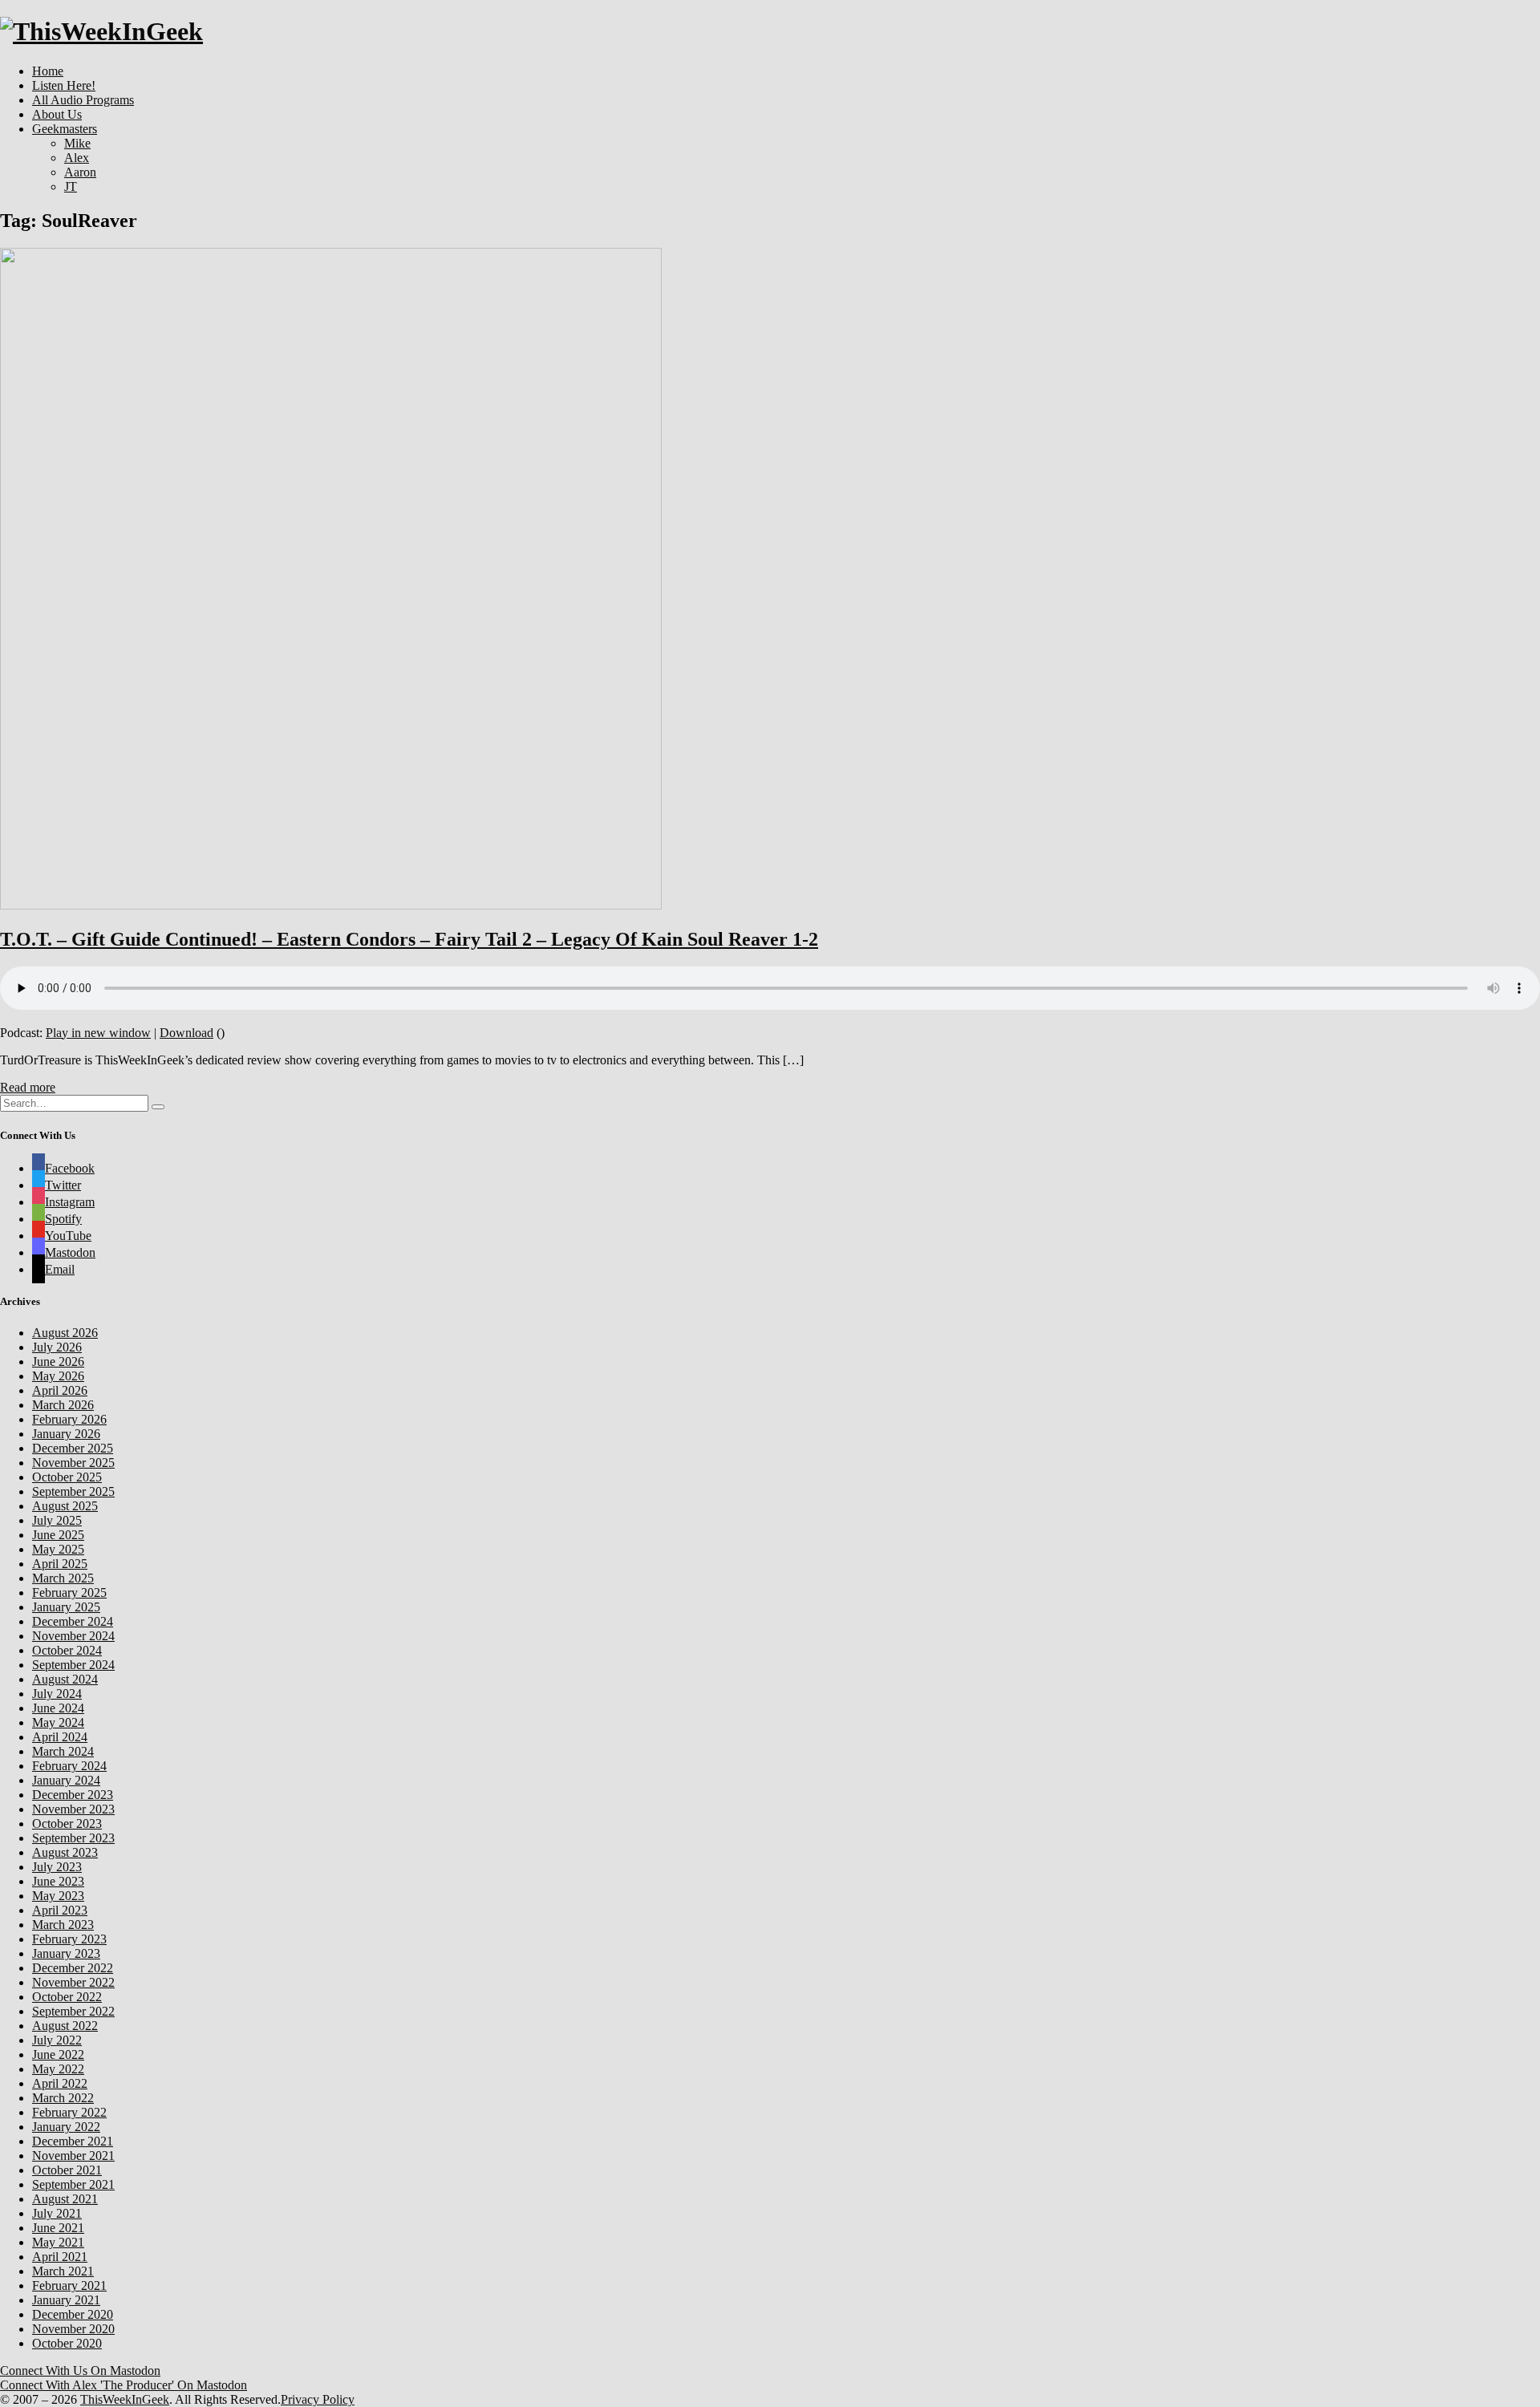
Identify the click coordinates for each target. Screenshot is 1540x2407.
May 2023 (58, 1896)
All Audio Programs (83, 100)
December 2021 (73, 2141)
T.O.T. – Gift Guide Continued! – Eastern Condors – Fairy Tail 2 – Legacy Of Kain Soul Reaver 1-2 (409, 939)
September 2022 (73, 2011)
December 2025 (73, 1448)
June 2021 (58, 2228)
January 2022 (66, 2127)
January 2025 (66, 1607)
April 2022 (60, 2083)
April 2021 (60, 2257)
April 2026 (60, 1390)
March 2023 (63, 1925)
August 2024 (65, 1679)
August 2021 (65, 2199)
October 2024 (67, 1650)
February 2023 (69, 1939)
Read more (28, 1087)
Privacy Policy (318, 2399)
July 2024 (57, 1694)
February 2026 (69, 1419)
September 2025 (73, 1491)
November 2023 (73, 1809)
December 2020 (73, 2314)
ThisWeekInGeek (125, 2399)
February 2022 (69, 2112)
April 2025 (60, 1564)
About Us (57, 114)
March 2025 (63, 1578)
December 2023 (73, 1795)
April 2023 (60, 1910)
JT (71, 186)
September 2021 (73, 2184)
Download (186, 1033)
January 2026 (66, 1434)
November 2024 (73, 1636)
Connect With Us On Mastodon (80, 2371)
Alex (77, 158)
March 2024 (63, 1751)
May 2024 (58, 1722)
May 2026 (58, 1376)
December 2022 (73, 1968)
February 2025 (69, 1593)
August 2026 (65, 1333)
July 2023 (57, 1867)
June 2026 (58, 1362)
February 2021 (69, 2285)
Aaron (80, 172)
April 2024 (60, 1737)
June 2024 (58, 1708)
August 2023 (65, 1852)
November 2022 (73, 1982)
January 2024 (66, 1780)
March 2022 (63, 2098)
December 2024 (73, 1621)
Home (48, 71)
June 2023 (58, 1881)
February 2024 (69, 1766)
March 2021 (63, 2271)
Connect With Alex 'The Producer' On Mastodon (124, 2385)
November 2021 (73, 2156)
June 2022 (58, 2054)
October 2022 (67, 1997)
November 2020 (73, 2329)
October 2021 (67, 2170)
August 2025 (65, 1506)
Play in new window (98, 1033)
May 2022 (58, 2069)
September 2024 (73, 1665)
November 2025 (73, 1463)
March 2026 (63, 1405)
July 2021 (57, 2213)
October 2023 (67, 1823)
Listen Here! (64, 85)
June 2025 (58, 1535)
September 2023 (73, 1838)
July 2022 (57, 2040)
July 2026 (57, 1347)
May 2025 (58, 1549)
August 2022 (65, 2026)
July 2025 (57, 1520)
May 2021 (58, 2242)
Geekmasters (65, 129)
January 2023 (66, 1953)
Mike (77, 143)
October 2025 (67, 1477)
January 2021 (66, 2300)
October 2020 (67, 2343)
